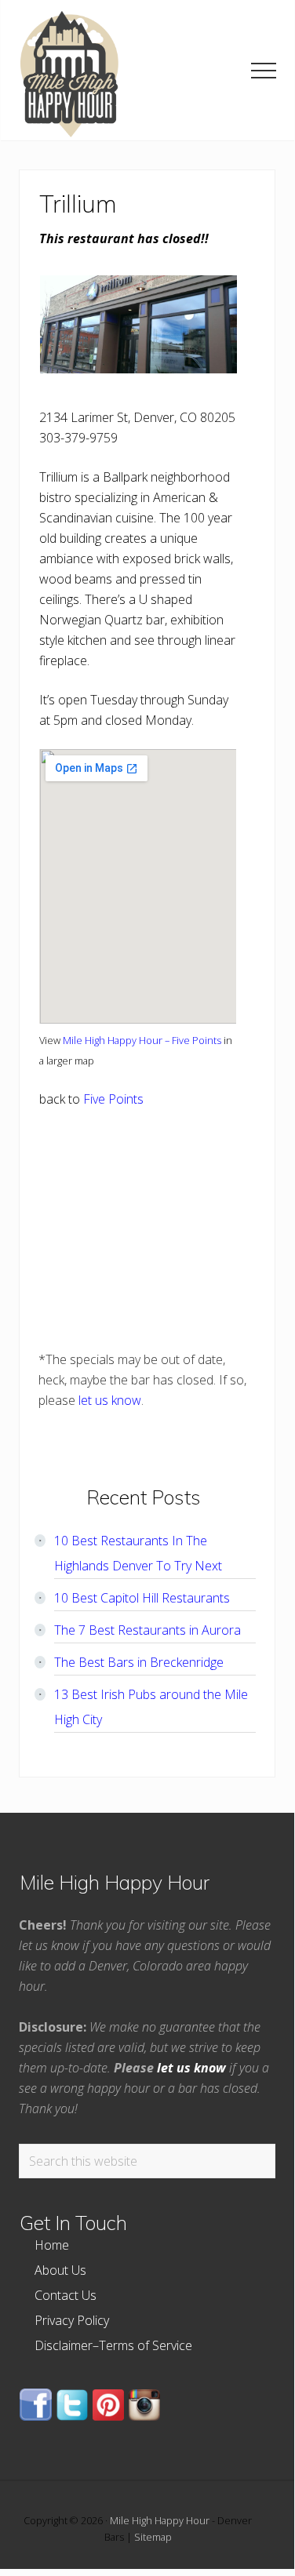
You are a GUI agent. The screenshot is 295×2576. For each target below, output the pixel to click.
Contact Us (66, 2295)
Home (52, 2245)
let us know (110, 1400)
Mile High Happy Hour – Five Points (142, 1040)
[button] (264, 71)
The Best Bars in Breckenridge (139, 1662)
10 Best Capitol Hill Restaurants (142, 1598)
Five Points (113, 1099)
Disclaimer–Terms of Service (113, 2345)
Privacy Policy (72, 2320)
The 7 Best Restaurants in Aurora (147, 1630)
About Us (60, 2270)
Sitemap (153, 2537)
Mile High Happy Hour (160, 2520)
